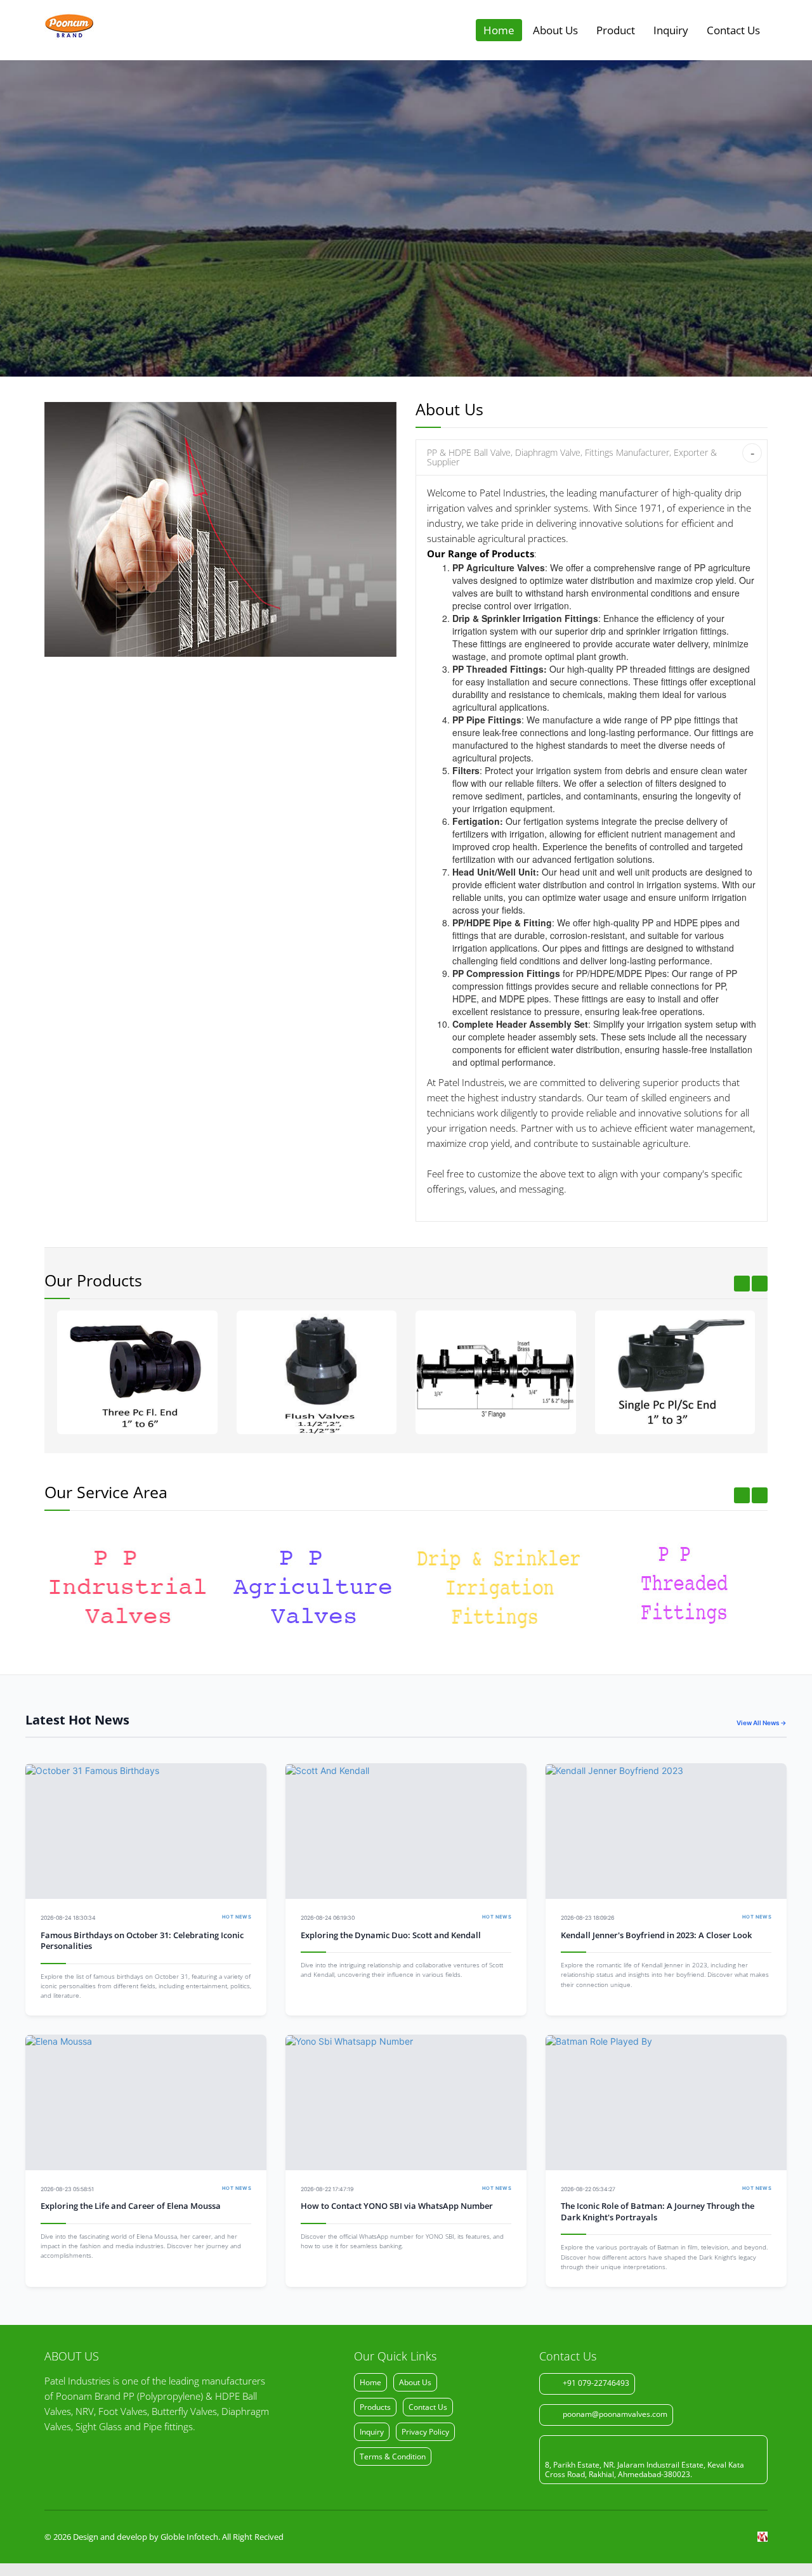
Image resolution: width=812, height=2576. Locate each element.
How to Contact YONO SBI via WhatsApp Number (397, 2206)
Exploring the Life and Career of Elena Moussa (131, 2206)
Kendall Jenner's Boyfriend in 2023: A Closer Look (656, 1935)
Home (499, 30)
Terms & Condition (393, 2456)
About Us (555, 30)
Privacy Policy (425, 2432)
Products (375, 2407)
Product (616, 30)
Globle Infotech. (190, 2537)
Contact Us (733, 30)
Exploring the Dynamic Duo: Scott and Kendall (391, 1935)
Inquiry (671, 30)
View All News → (762, 1723)
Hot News (237, 1917)
